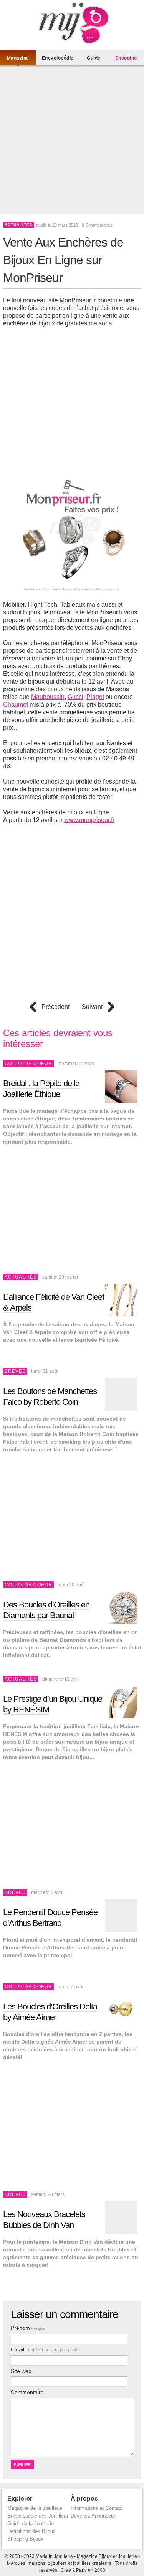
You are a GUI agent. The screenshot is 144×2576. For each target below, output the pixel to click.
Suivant (92, 1007)
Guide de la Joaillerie (31, 2523)
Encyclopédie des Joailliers (38, 2516)
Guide (94, 58)
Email (45, 2349)
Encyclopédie (58, 58)
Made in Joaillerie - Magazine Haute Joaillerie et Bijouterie (72, 23)
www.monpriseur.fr (89, 820)
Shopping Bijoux (25, 2539)
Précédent (55, 1007)
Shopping (126, 58)
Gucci (75, 697)
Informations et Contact (97, 2508)
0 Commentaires (97, 225)
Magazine (18, 58)
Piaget (95, 697)
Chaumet (16, 704)
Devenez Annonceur (93, 2516)
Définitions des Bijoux (31, 2531)
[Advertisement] (72, 142)
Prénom (28, 2328)
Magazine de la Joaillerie (35, 2508)
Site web (21, 2371)
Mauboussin (48, 697)
